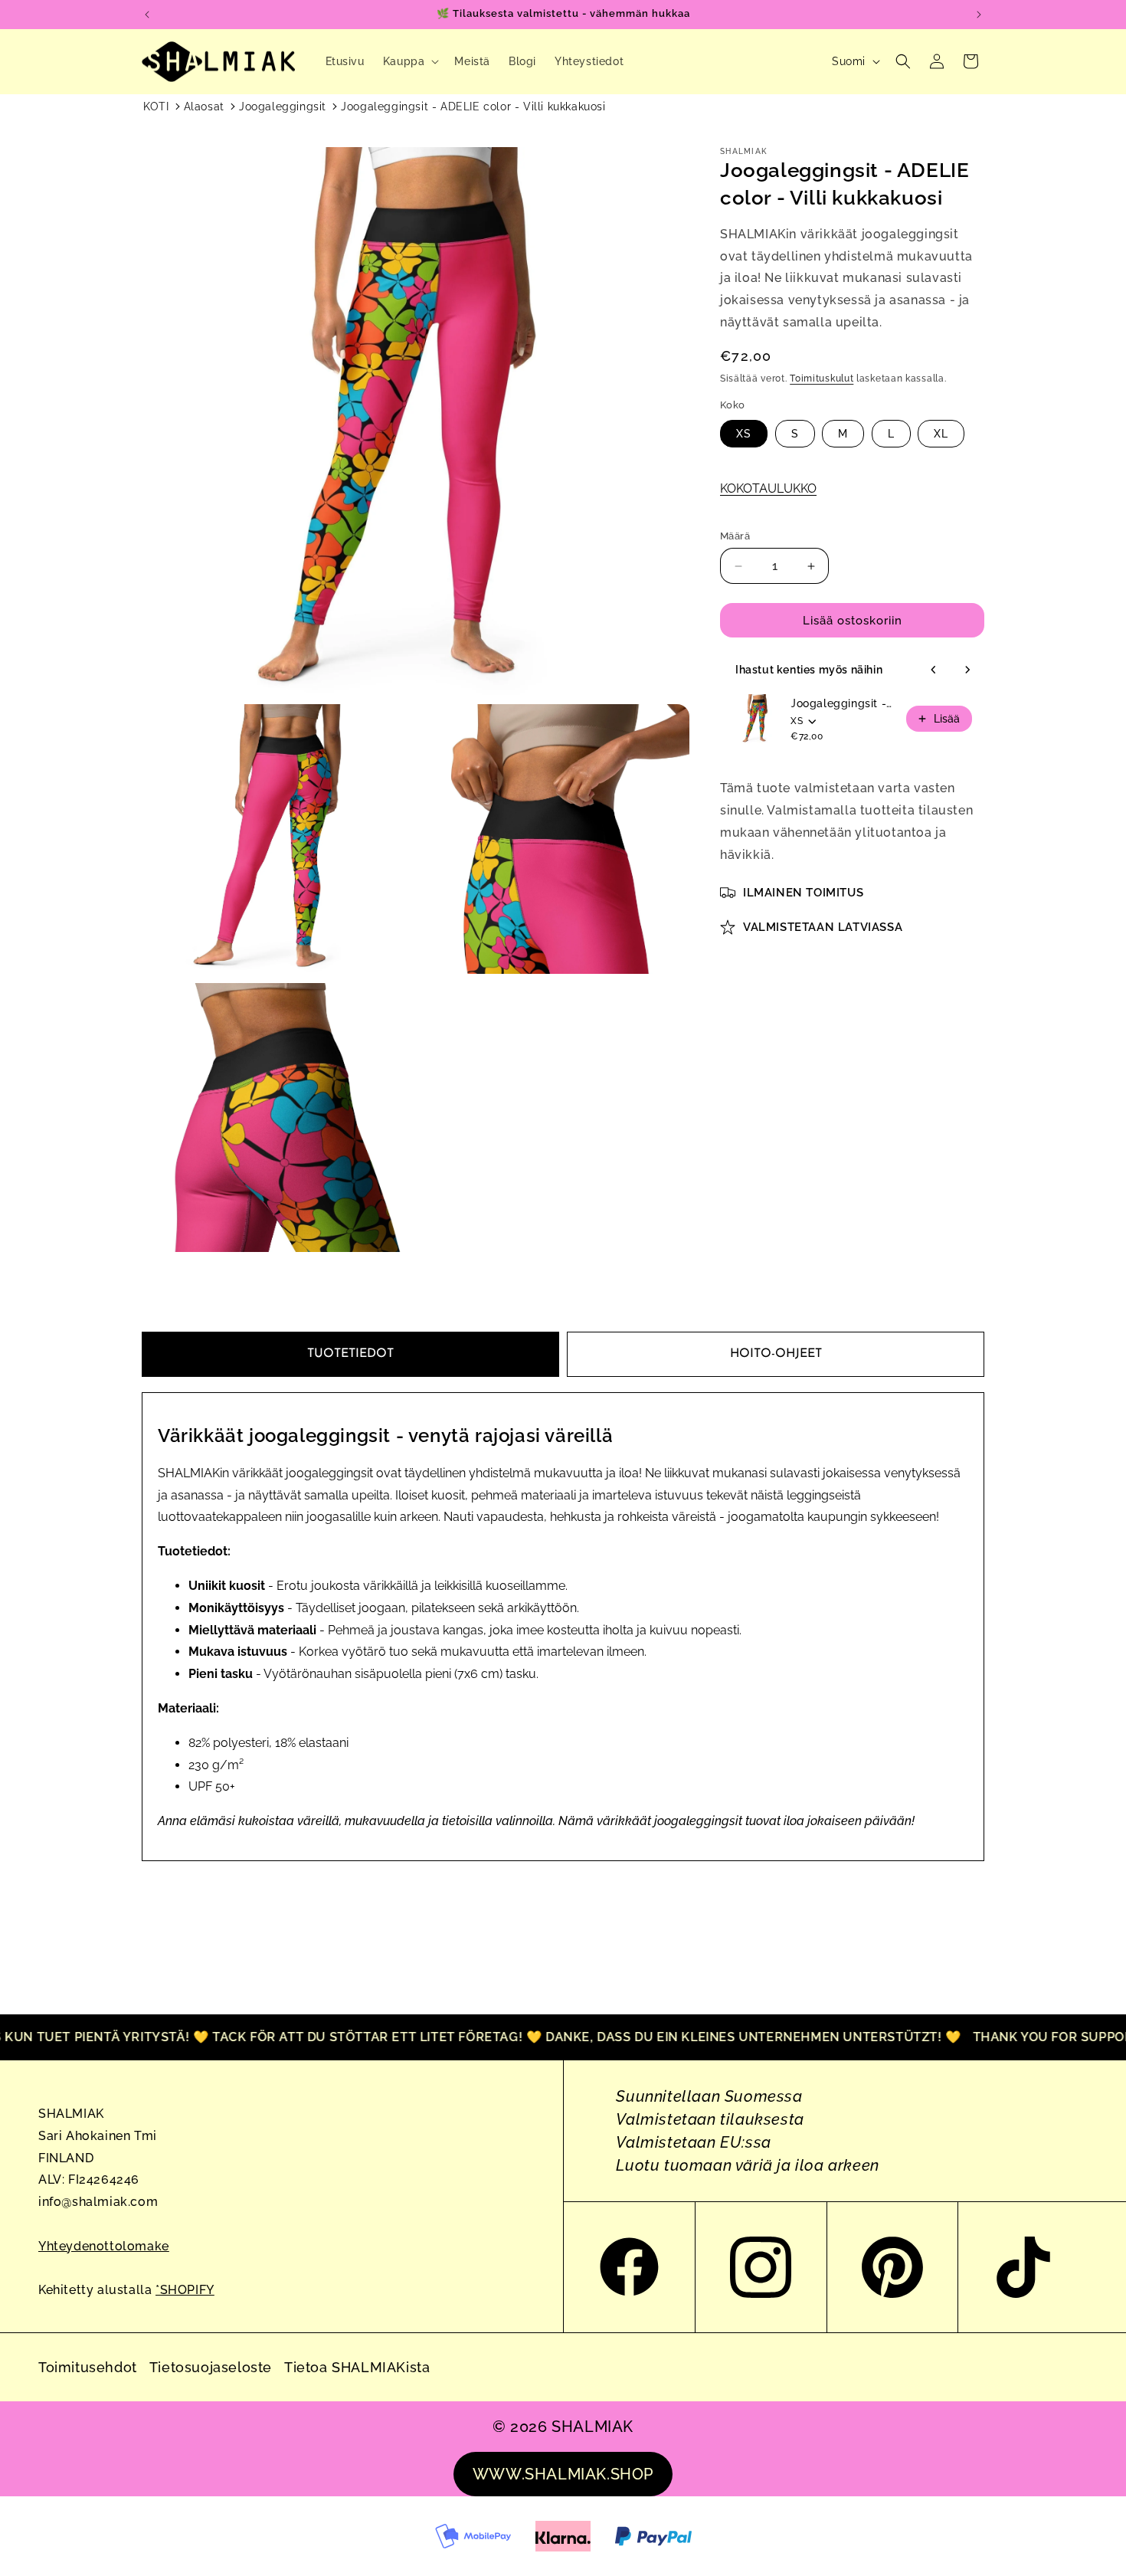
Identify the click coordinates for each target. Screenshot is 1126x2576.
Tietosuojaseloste (211, 2367)
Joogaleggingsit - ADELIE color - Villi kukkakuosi (473, 107)
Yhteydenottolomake (104, 2246)
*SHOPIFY (185, 2290)
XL (941, 434)
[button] (410, 61)
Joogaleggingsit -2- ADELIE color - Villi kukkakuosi (844, 703)
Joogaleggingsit (283, 107)
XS (744, 434)
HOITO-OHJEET (776, 1354)
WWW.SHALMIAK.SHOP (563, 2474)
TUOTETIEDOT (350, 1354)
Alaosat (204, 107)
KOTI (156, 107)
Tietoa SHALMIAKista (357, 2367)
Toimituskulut (822, 379)
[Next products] (967, 670)
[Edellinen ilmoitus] (147, 15)
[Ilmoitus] (979, 15)
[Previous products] (934, 670)
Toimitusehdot (88, 2367)
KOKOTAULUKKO (768, 488)
